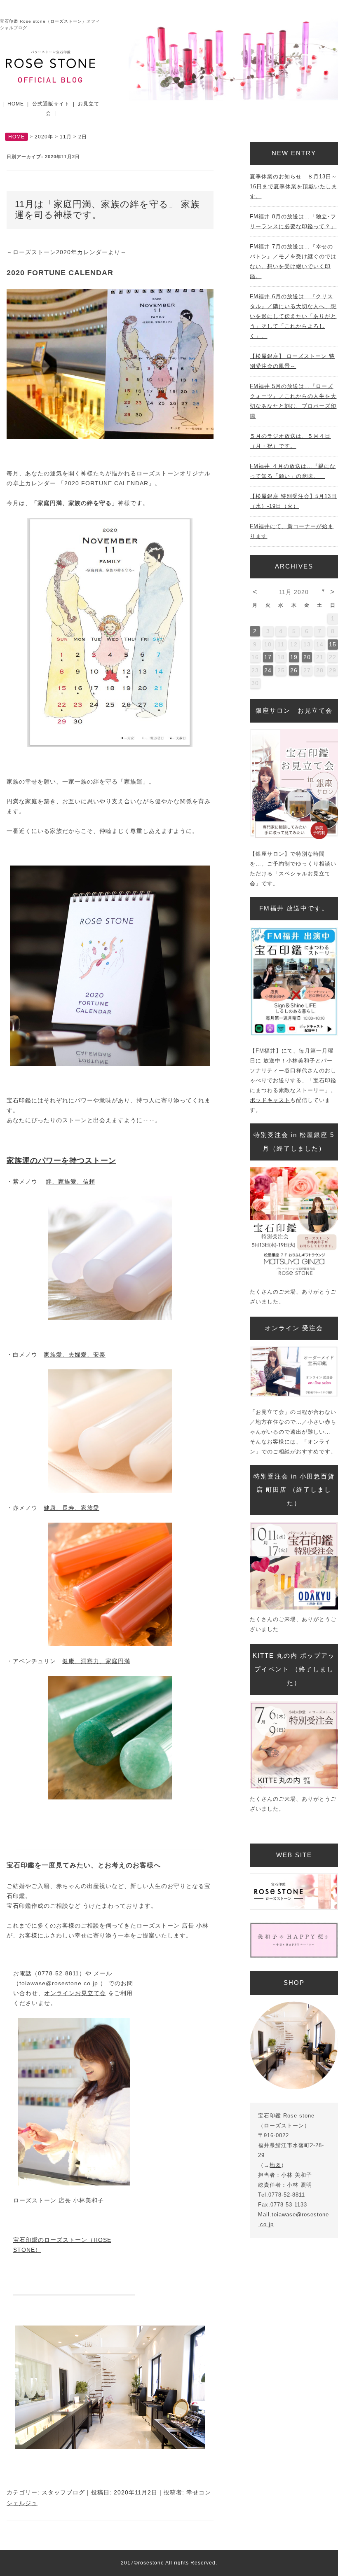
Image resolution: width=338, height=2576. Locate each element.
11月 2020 (294, 592)
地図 (275, 2165)
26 (294, 670)
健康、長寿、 (62, 1508)
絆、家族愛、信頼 (70, 1182)
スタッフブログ (63, 2492)
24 (268, 670)
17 (268, 657)
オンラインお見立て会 (75, 1993)
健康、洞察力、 (84, 1661)
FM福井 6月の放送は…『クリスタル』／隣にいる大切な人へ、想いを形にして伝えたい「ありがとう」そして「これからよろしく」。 (293, 316)
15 (333, 644)
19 (294, 657)
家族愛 (90, 1508)
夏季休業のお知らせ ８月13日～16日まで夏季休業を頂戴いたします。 (293, 186)
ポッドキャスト (270, 1100)
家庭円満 (118, 1661)
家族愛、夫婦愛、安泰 (75, 1355)
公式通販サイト (51, 104)
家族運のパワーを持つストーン (61, 1160)
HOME (16, 104)
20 (307, 657)
